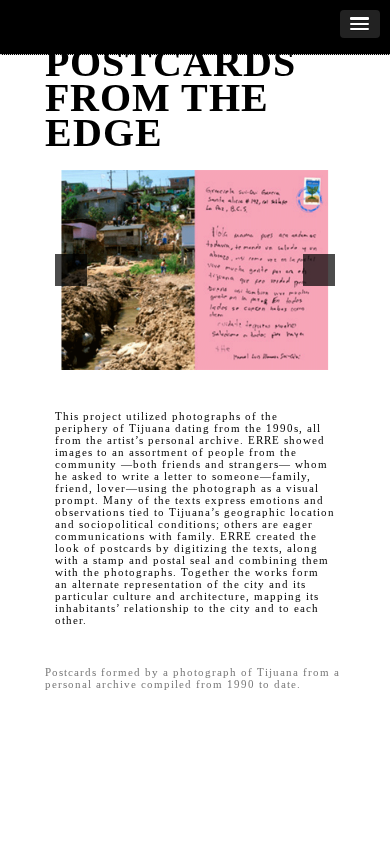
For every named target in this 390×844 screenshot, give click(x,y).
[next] (319, 270)
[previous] (71, 270)
